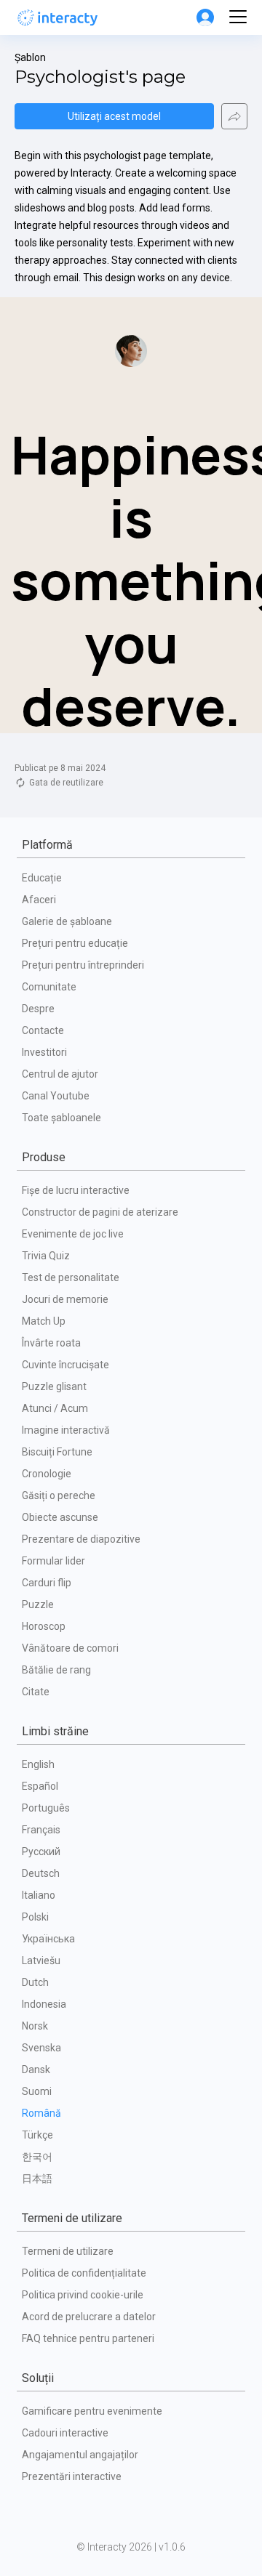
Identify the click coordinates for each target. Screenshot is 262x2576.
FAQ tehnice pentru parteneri (88, 2338)
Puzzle (38, 1604)
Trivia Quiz (46, 1256)
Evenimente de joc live (73, 1234)
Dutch (35, 1982)
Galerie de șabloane (67, 921)
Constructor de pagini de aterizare (100, 1212)
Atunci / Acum (55, 1408)
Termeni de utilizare (68, 2251)
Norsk (35, 2026)
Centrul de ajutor (60, 1074)
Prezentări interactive (72, 2476)
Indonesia (44, 2004)
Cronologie (47, 1474)
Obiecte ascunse (60, 1517)
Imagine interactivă (66, 1430)
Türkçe (37, 2135)
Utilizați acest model (114, 116)
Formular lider (53, 1561)
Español (40, 1786)
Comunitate (49, 987)
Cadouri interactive (65, 2433)
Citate (36, 1692)
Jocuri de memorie (65, 1299)
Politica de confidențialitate (84, 2273)
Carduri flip (47, 1583)
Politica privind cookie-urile (83, 2295)
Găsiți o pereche (59, 1495)
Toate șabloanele (61, 1118)
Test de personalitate (71, 1277)
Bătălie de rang (56, 1670)
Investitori (44, 1052)
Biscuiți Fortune (57, 1452)
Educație (42, 878)
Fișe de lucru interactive (76, 1190)
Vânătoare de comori (70, 1648)
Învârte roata (51, 1343)
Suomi (37, 2091)
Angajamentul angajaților (80, 2455)
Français (41, 1830)
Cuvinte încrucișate (65, 1365)
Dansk (36, 2070)
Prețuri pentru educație (75, 943)
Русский (41, 1852)
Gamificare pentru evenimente (92, 2411)
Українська (48, 1939)
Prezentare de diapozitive (81, 1539)
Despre (38, 1009)
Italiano (39, 1895)
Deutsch (41, 1873)
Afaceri (39, 900)
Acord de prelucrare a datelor (89, 2317)
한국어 (37, 2157)
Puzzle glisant (54, 1386)
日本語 (37, 2179)
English (38, 1764)
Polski (35, 1917)
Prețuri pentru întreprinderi (83, 965)
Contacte (43, 1030)
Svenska (41, 2048)
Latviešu (41, 1961)
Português (46, 1808)
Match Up (44, 1321)
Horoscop (44, 1626)
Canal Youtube (56, 1096)
